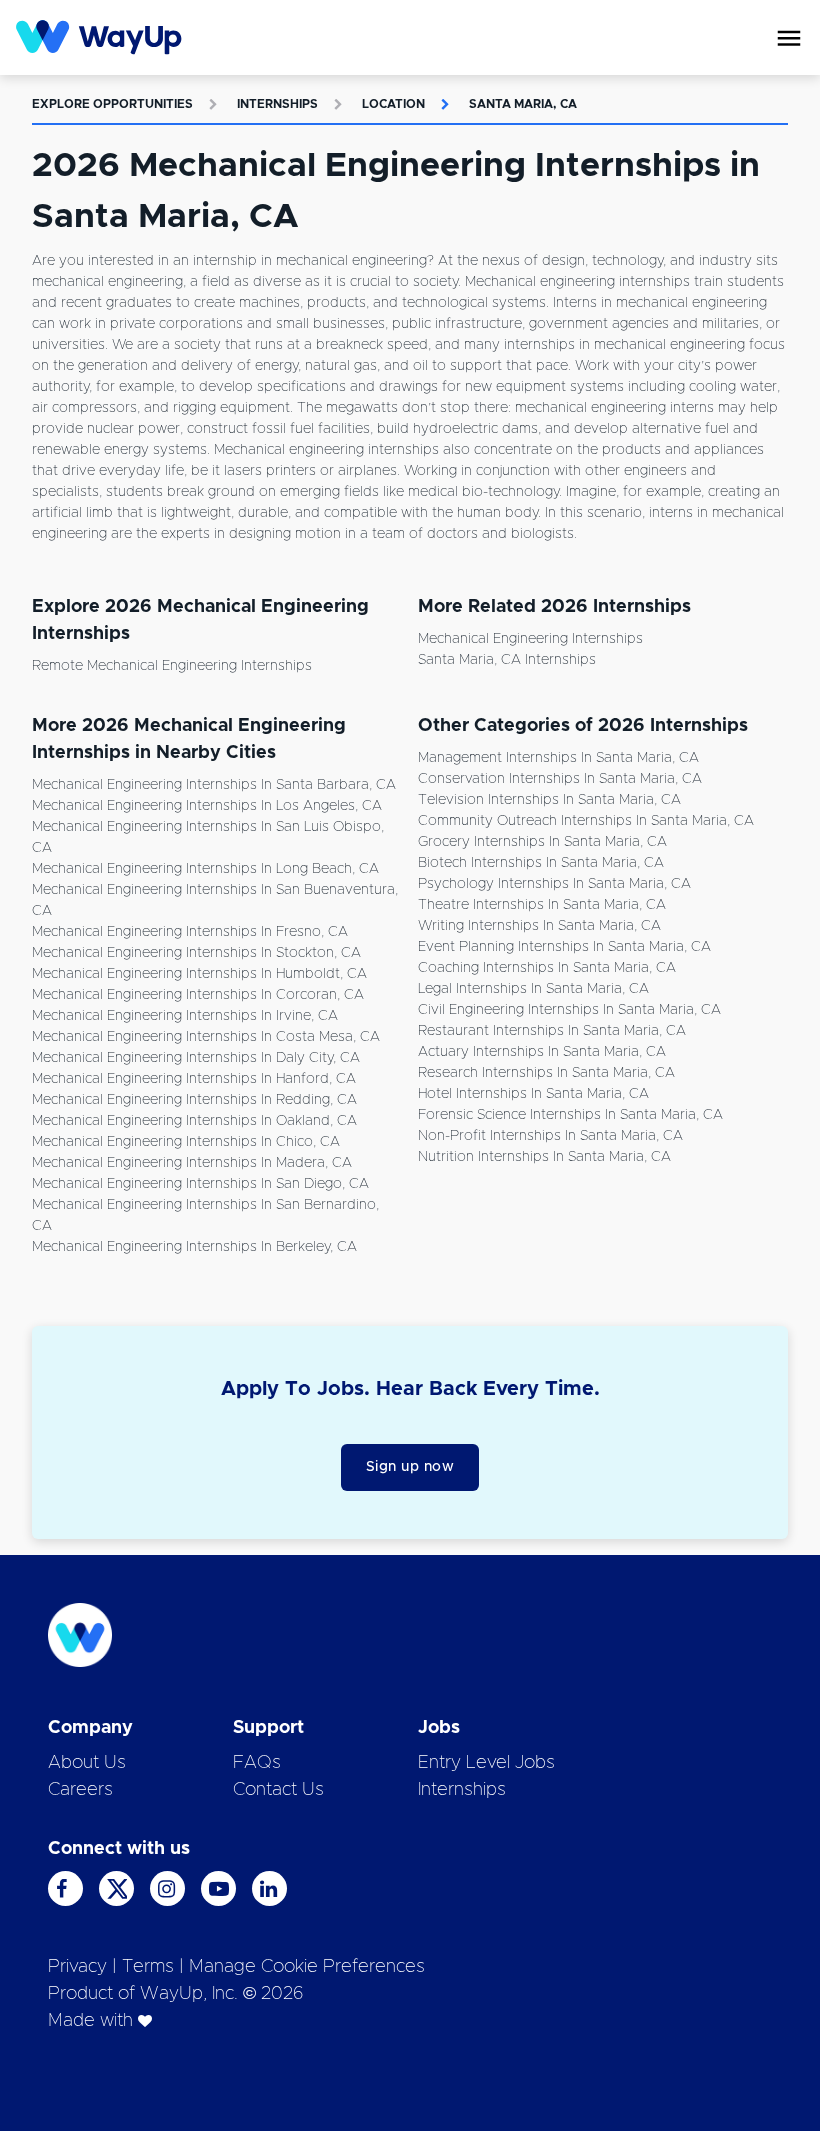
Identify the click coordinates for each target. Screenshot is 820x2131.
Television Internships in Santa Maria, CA (549, 800)
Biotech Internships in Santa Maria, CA (541, 863)
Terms (148, 1967)
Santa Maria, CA (523, 104)
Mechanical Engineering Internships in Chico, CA (186, 1142)
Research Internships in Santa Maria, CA (546, 1073)
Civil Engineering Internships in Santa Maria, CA (569, 1010)
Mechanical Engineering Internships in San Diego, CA (200, 1184)
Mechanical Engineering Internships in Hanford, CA (194, 1079)
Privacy (77, 1967)
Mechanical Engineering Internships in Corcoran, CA (198, 995)
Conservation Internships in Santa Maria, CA (560, 779)
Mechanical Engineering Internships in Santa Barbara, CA (214, 785)
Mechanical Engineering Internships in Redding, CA (194, 1100)
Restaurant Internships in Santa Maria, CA (552, 1031)
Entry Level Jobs (486, 1763)
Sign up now (410, 1467)
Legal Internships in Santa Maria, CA (533, 989)
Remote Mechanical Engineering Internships (172, 666)
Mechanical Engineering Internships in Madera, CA (192, 1163)
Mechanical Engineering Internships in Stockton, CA (196, 953)
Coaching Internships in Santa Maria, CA (547, 968)
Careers (80, 1790)
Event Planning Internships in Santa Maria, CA (564, 947)
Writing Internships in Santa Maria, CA (539, 926)
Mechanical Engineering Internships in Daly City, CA (196, 1058)
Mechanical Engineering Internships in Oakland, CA (194, 1121)
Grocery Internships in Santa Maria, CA (542, 842)
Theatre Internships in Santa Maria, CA (542, 905)
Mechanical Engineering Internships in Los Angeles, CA (207, 806)
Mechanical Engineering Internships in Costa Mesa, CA (206, 1037)
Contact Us (278, 1790)
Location (393, 104)
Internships (277, 104)
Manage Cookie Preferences (307, 1967)
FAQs (257, 1763)
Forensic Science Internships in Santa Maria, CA (570, 1115)
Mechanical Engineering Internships (530, 639)
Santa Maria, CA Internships (507, 660)
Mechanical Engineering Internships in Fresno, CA (190, 932)
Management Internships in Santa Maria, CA (558, 758)
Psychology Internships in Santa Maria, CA (554, 884)
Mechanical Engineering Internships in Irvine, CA (185, 1016)
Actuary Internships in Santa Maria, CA (542, 1052)
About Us (87, 1763)
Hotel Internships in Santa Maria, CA (533, 1094)
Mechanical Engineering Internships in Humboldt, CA (199, 974)
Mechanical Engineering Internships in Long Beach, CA (205, 869)
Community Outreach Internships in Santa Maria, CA (586, 821)
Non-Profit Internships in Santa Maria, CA (550, 1136)
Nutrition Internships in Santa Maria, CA (544, 1157)
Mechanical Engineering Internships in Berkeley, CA (194, 1247)
